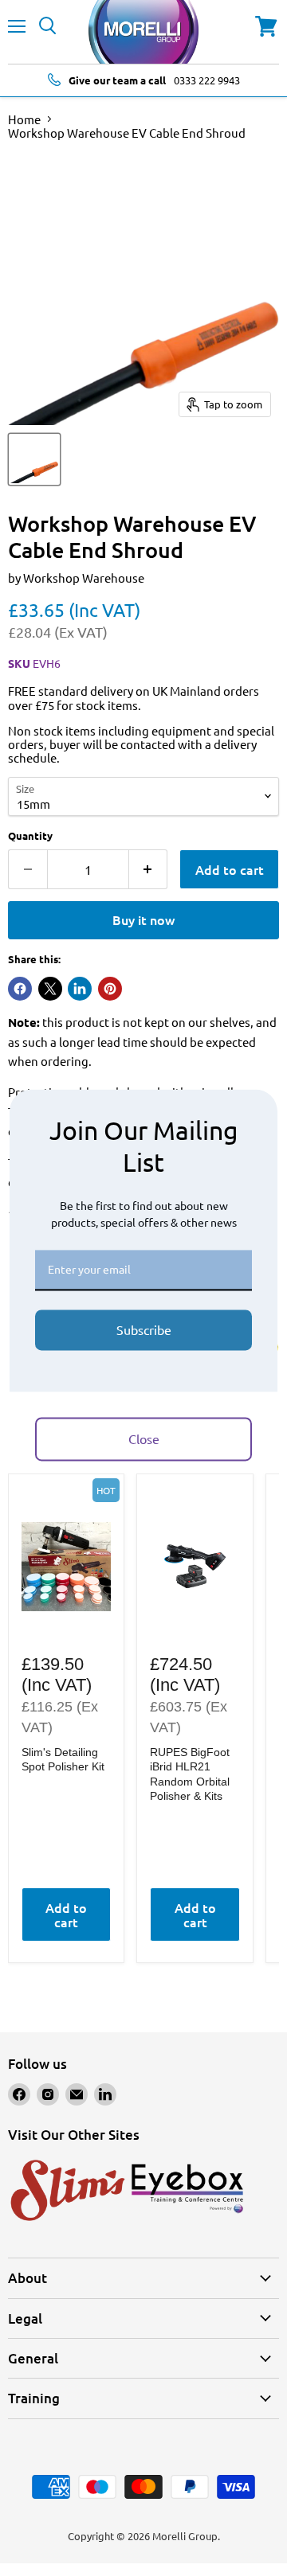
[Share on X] (50, 989)
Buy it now (143, 919)
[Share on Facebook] (20, 989)
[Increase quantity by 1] (149, 869)
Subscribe (144, 1329)
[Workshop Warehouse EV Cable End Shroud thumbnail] (34, 459)
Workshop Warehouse (84, 578)
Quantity (30, 835)
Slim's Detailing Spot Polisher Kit (63, 1759)
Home (24, 119)
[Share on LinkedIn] (80, 989)
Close (144, 1438)
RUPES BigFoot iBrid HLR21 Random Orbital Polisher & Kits (190, 1774)
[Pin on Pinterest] (110, 989)
